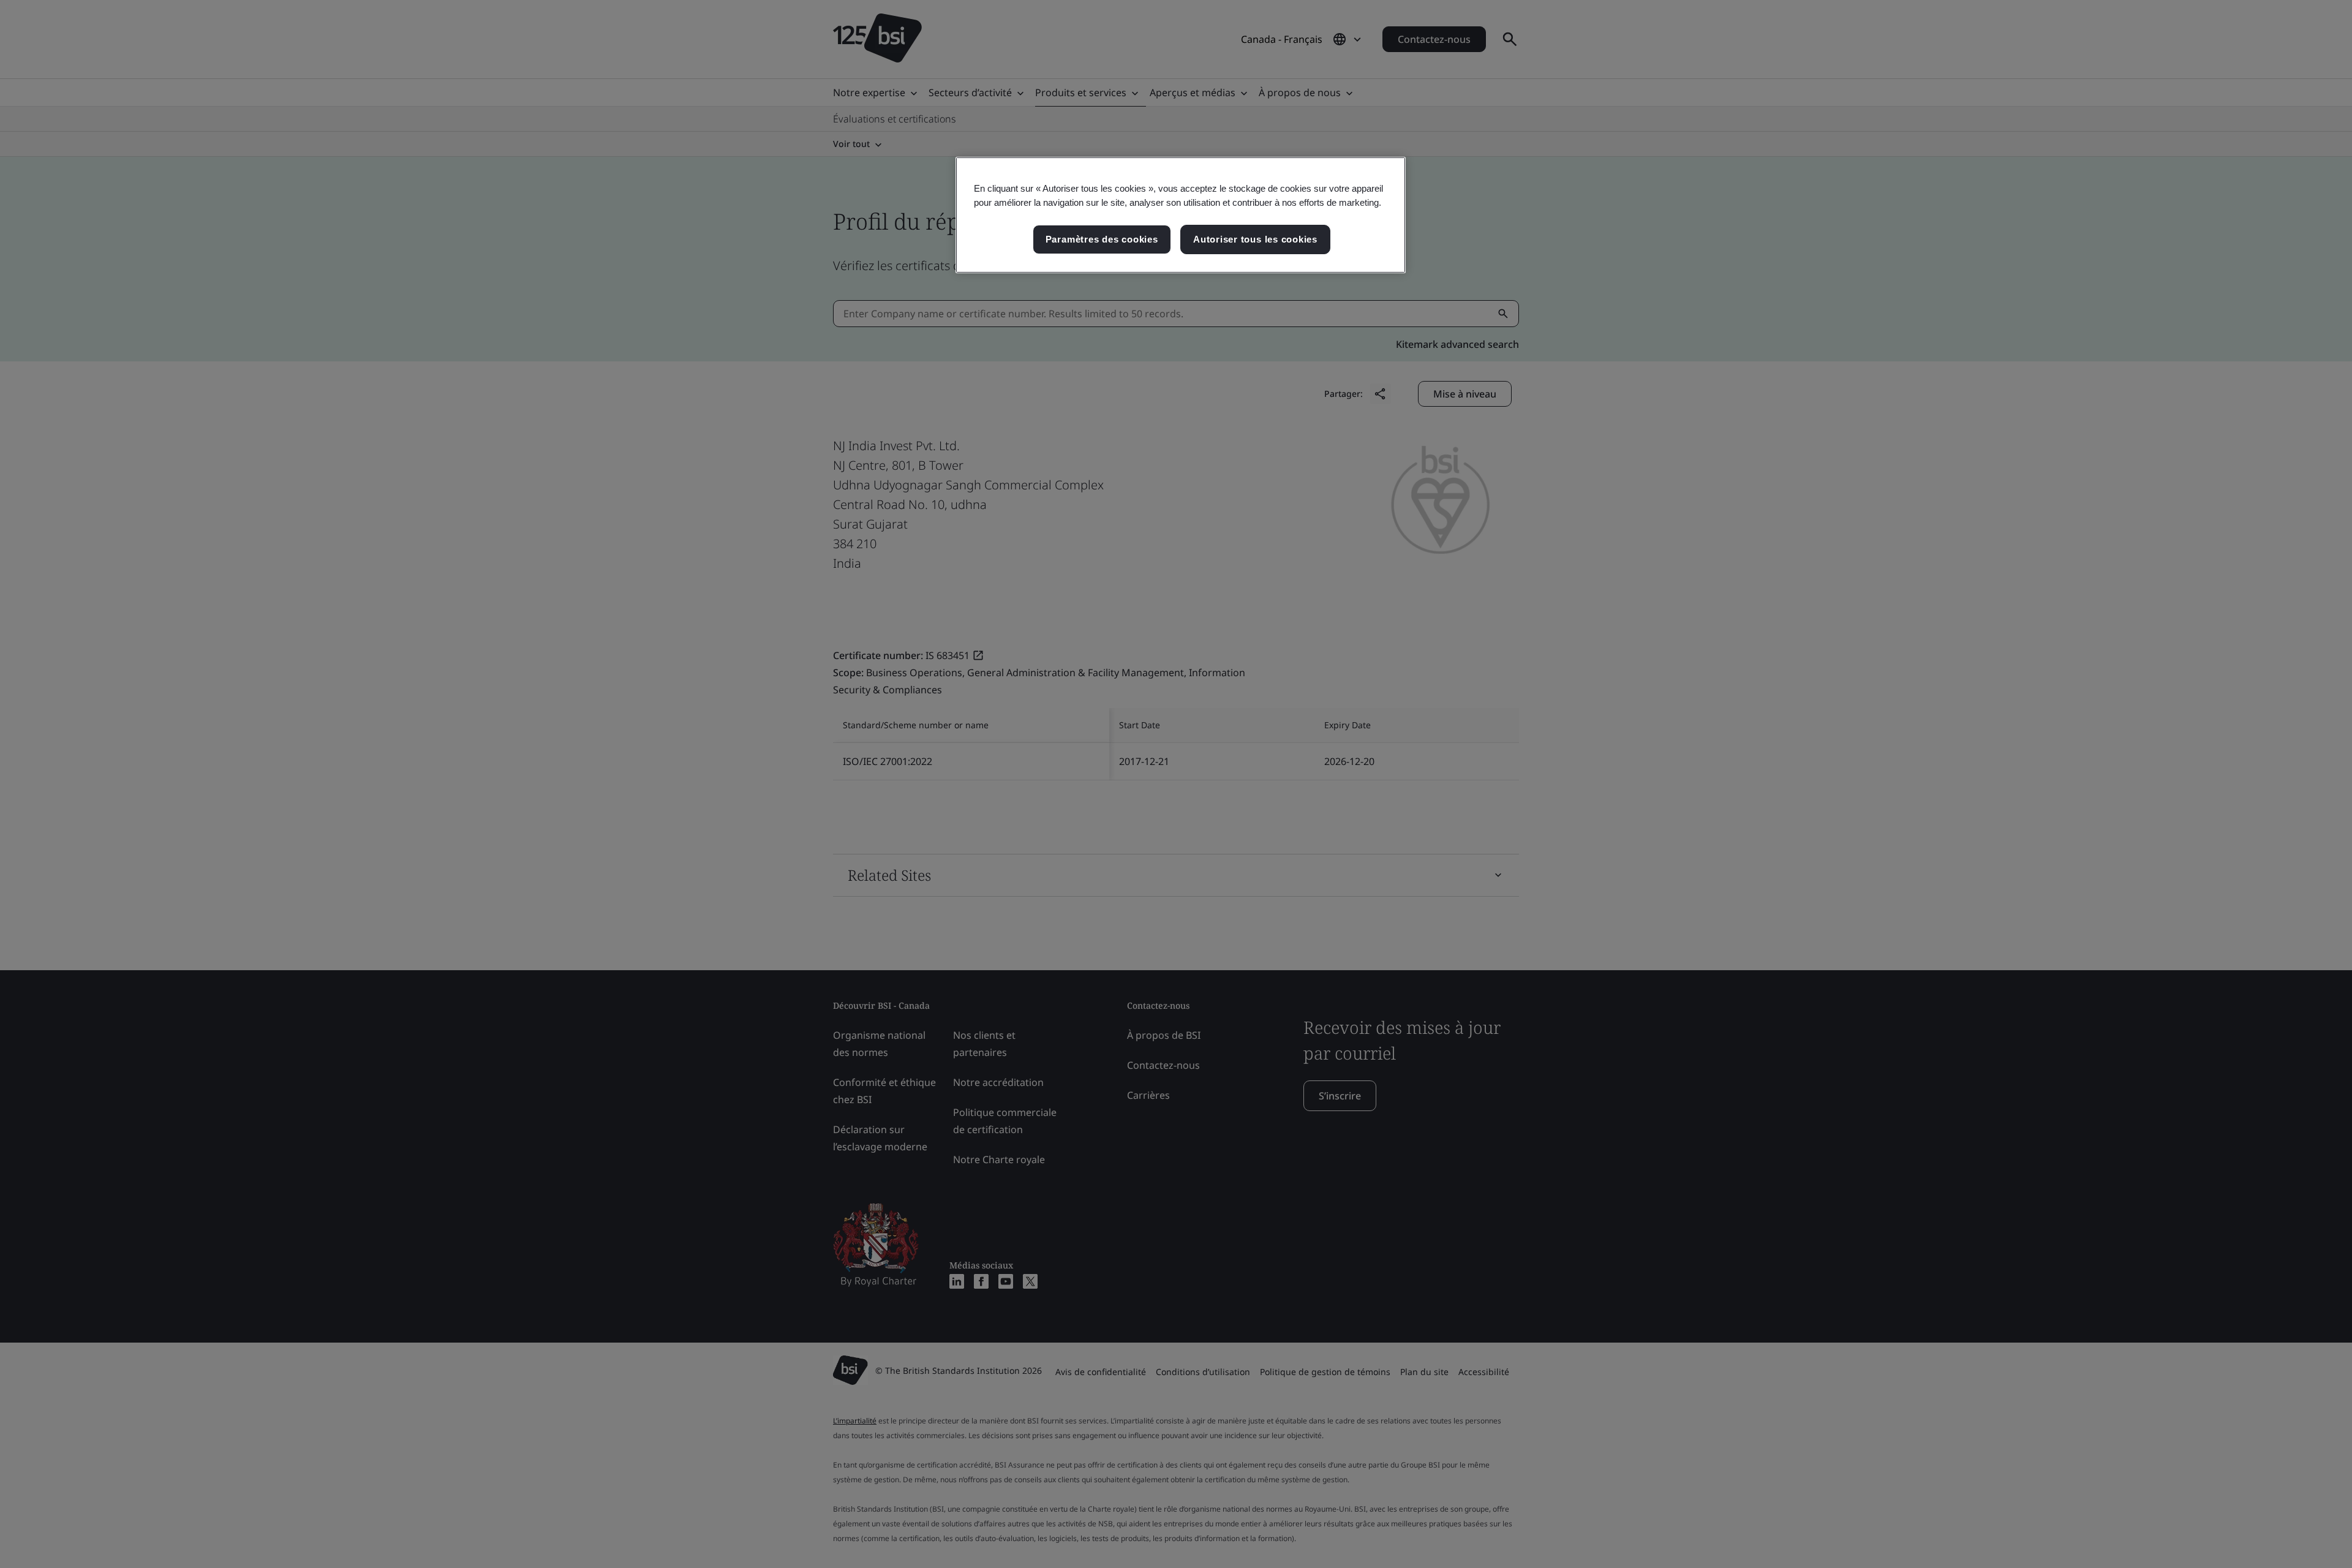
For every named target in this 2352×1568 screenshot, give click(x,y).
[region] (1181, 215)
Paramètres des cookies (1102, 239)
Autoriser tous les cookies (1255, 239)
